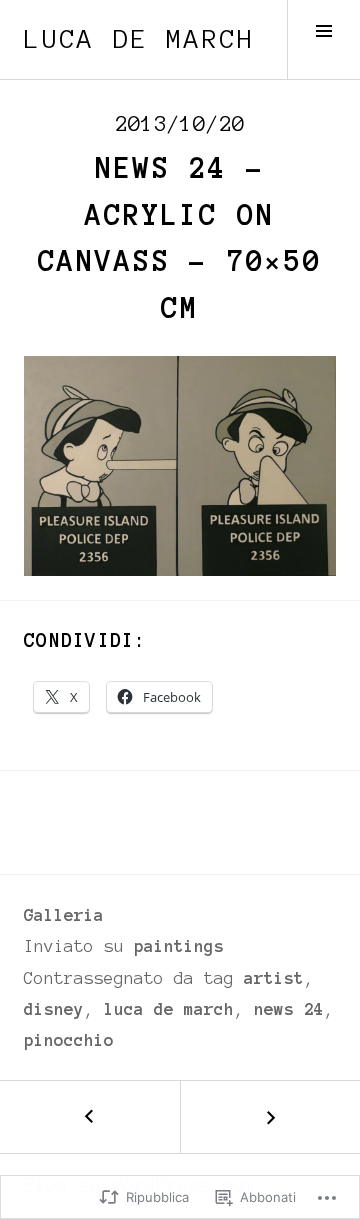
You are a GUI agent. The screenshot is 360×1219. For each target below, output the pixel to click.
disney (54, 1009)
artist (274, 978)
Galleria (64, 915)
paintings (179, 946)
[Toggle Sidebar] (323, 39)
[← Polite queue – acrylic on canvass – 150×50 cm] (90, 1117)
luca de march (139, 39)
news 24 (289, 1009)
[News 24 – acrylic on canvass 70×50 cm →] (270, 1117)
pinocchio (69, 1040)
